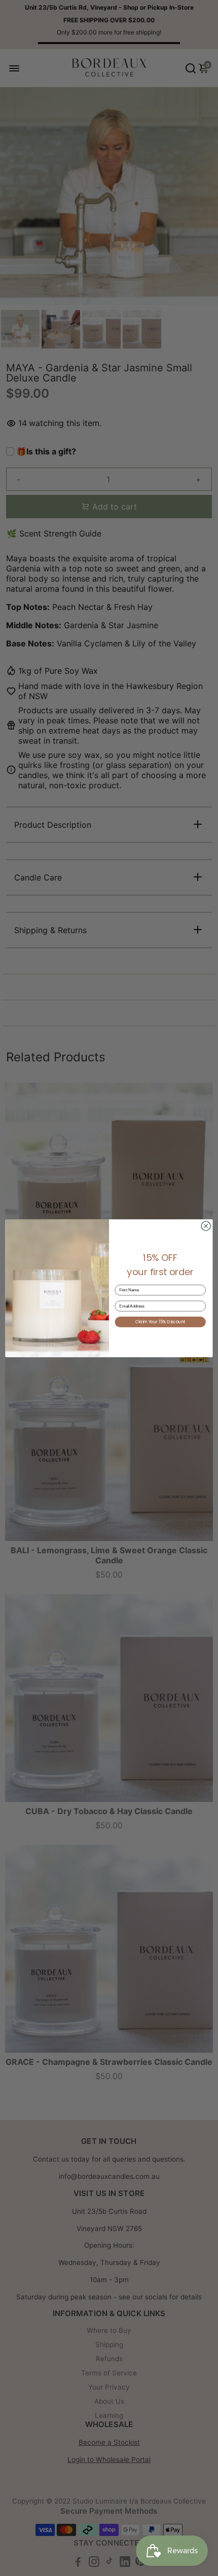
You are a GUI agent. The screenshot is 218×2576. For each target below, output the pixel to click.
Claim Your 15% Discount (160, 1322)
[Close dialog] (206, 1225)
